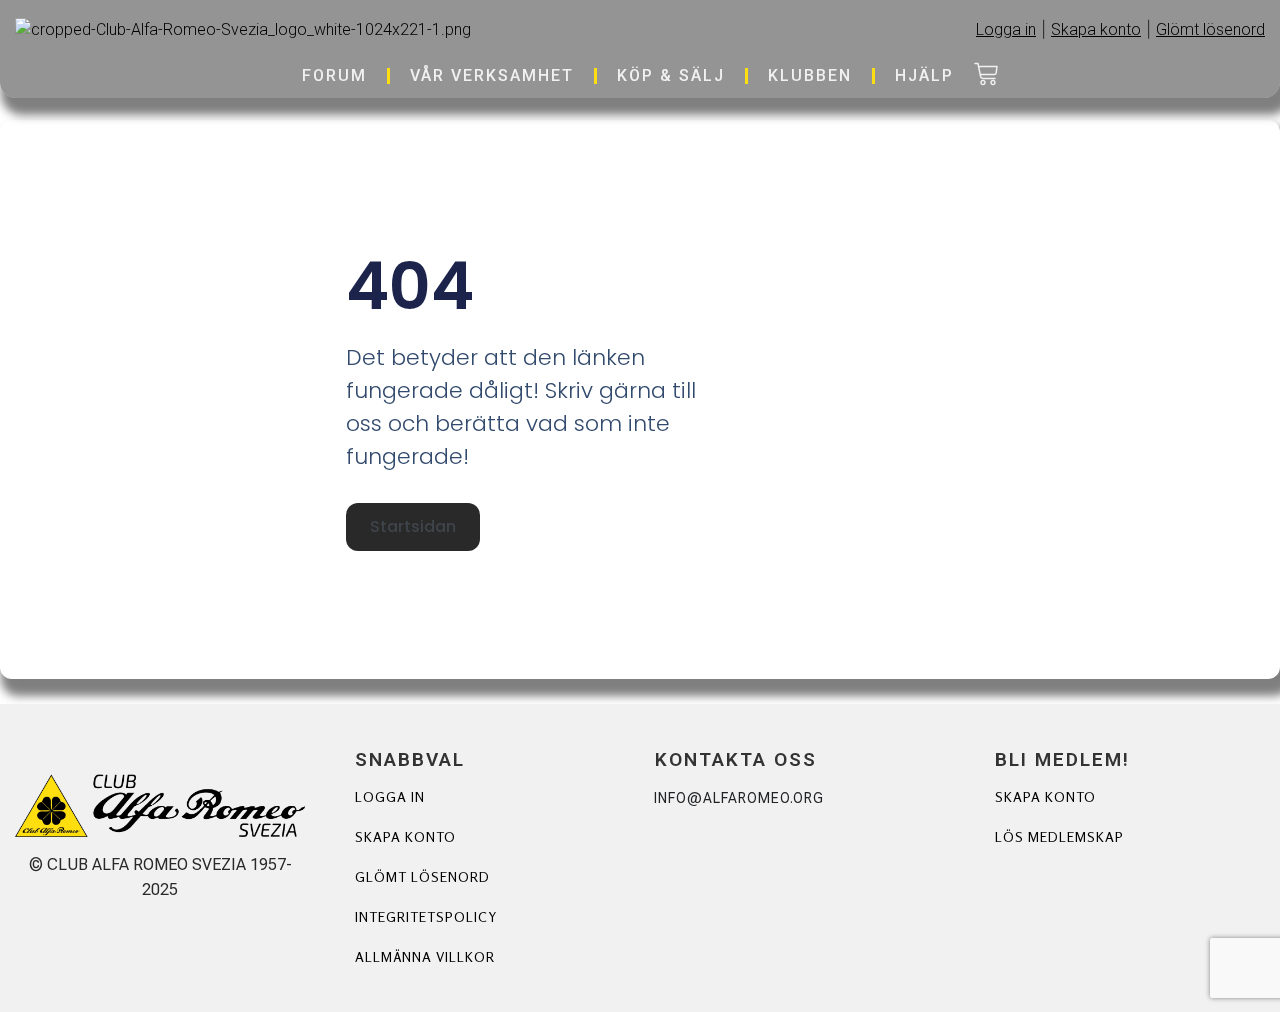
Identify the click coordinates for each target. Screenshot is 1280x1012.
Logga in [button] (1006, 29)
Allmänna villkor (425, 956)
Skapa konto (405, 836)
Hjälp (924, 75)
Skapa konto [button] (1096, 29)
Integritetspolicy (426, 916)
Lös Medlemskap (1059, 836)
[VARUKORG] (986, 76)
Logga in (390, 796)
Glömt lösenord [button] (1210, 29)
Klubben (810, 75)
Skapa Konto (1045, 796)
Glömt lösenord (422, 876)
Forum (334, 75)
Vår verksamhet (492, 75)
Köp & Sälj (671, 75)
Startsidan (413, 526)
